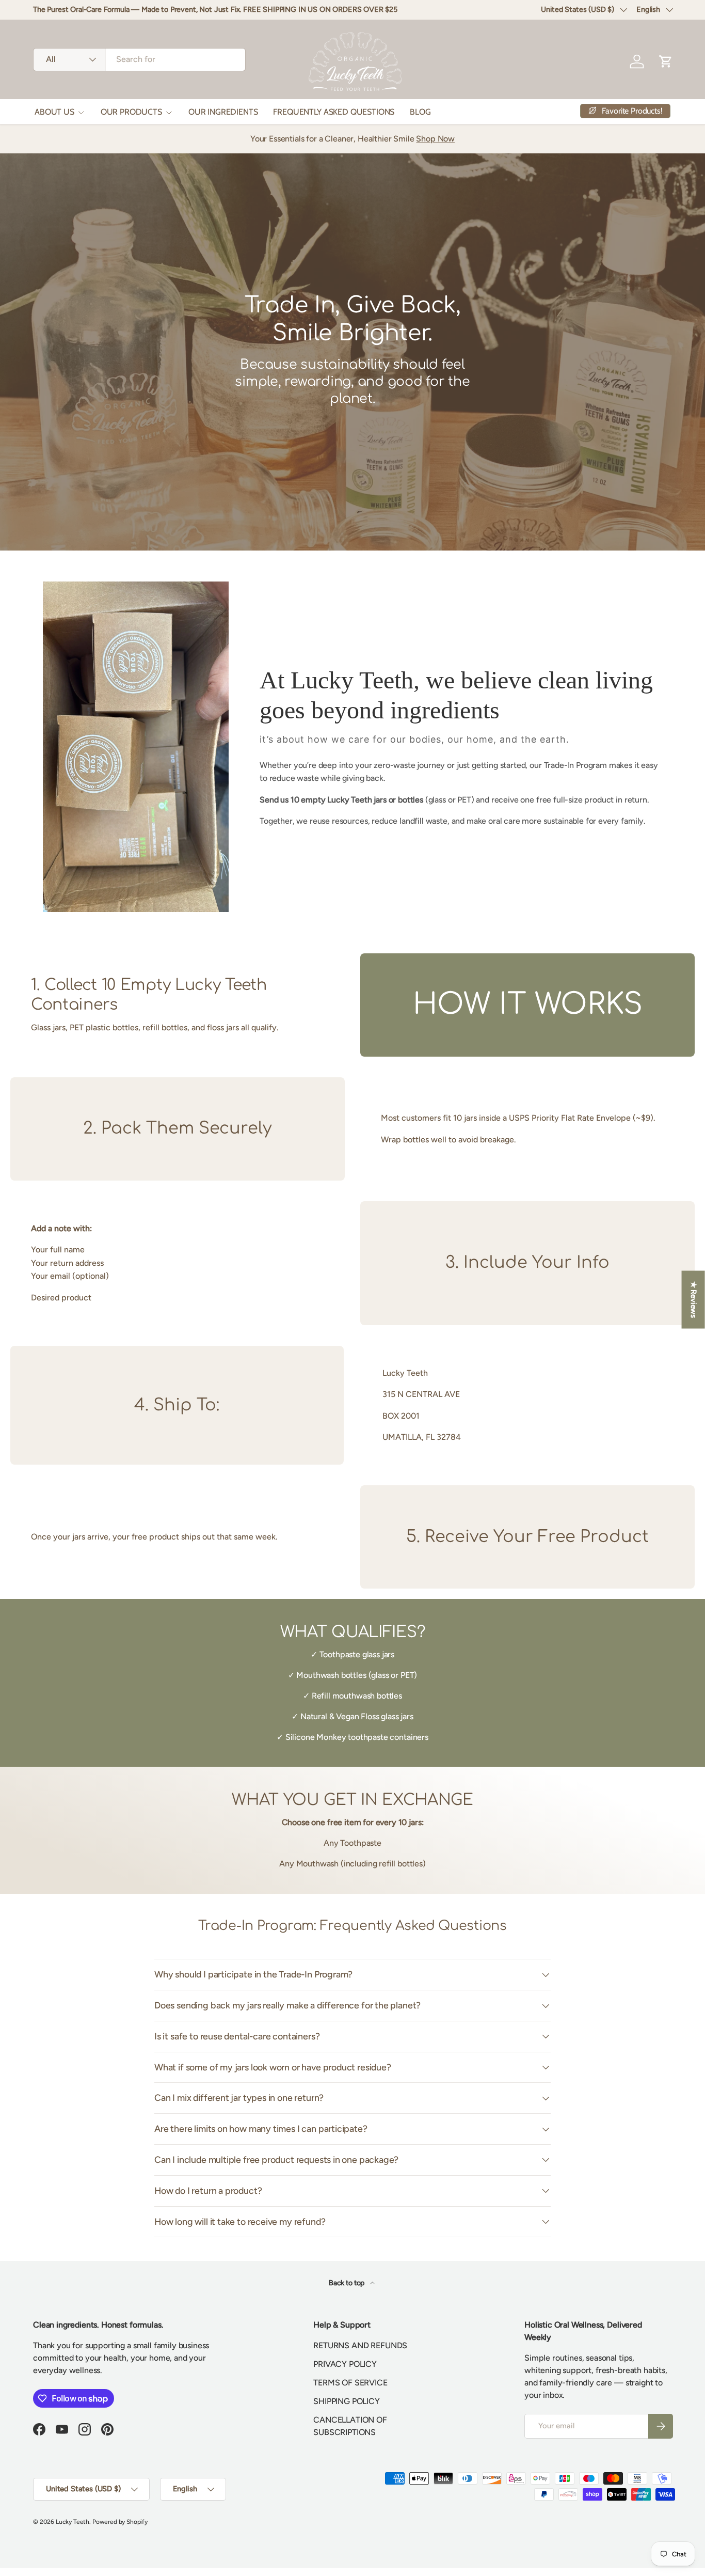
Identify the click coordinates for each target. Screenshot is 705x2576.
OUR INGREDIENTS (223, 112)
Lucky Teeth (73, 2522)
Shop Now (435, 139)
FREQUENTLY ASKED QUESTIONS (334, 112)
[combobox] (139, 59)
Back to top (347, 2283)
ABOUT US (54, 112)
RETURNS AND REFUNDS (360, 2345)
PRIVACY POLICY (345, 2364)
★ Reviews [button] (694, 1300)
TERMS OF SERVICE (350, 2383)
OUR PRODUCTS (131, 112)
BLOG (420, 112)
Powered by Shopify (120, 2522)
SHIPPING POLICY (347, 2401)
